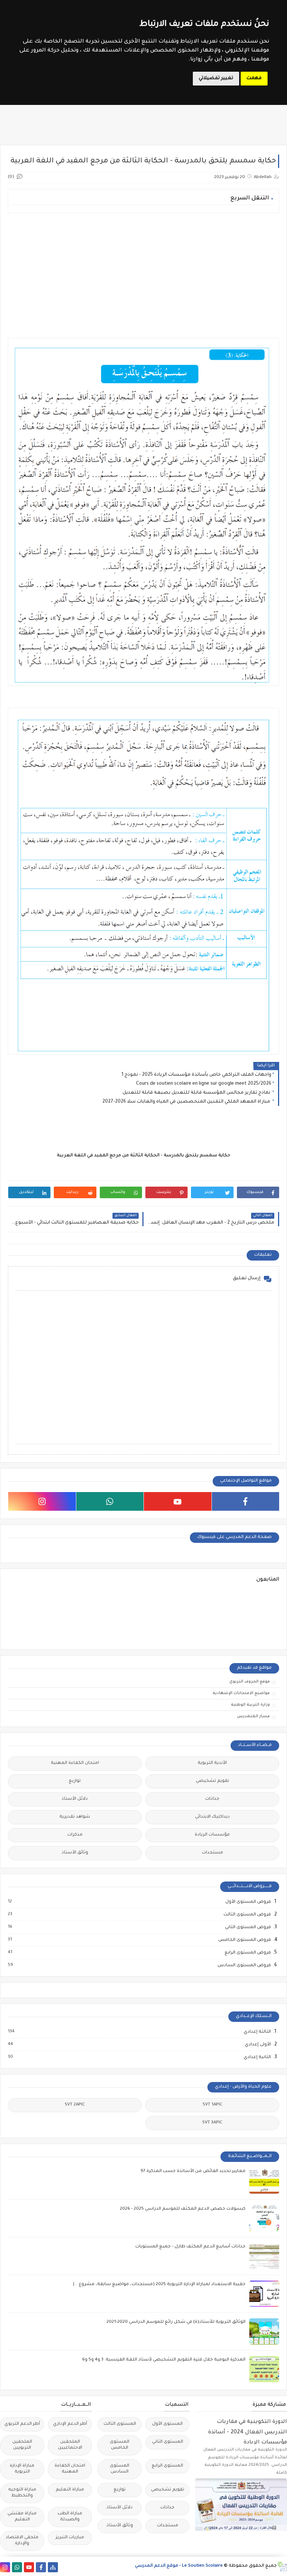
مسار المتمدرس (253, 1716)
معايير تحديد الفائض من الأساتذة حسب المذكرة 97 (193, 2171)
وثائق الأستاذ (75, 1853)
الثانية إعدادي (257, 2057)
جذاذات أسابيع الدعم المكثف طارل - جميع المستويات (190, 2247)
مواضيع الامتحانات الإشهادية (241, 1693)
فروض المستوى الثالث (247, 1915)
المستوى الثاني (168, 2442)
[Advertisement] (143, 271)
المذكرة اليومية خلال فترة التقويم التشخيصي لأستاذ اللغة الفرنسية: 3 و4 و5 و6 (164, 2360)
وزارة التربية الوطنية (250, 1705)
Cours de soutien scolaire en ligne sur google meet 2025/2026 (204, 1084)
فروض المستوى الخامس (244, 1940)
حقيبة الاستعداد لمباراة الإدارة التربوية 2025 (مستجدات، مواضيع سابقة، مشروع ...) (159, 2285)
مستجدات (212, 1853)
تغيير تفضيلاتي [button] (216, 78)
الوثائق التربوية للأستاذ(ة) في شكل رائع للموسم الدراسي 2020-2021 (176, 2322)
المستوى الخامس (120, 2445)
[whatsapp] (110, 1501)
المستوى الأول (167, 2424)
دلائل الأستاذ (75, 1799)
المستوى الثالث (120, 2424)
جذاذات (212, 1799)
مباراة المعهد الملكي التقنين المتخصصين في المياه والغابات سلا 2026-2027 (187, 1102)
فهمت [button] (254, 78)
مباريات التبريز (70, 2538)
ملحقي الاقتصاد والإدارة (22, 2541)
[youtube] (178, 1501)
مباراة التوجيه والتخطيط (22, 2493)
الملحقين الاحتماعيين (70, 2445)
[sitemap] (53, 2567)
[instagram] (42, 1501)
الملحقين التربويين (22, 2445)
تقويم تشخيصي (212, 1781)
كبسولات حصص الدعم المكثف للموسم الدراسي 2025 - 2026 (183, 2209)
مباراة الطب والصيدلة (70, 2517)
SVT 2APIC (75, 2105)
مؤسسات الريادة (212, 1835)
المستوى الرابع (167, 2466)
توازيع (75, 1781)
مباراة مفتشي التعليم (22, 2517)
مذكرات (75, 1835)
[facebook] (246, 1501)
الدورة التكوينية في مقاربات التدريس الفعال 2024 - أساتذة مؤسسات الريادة (248, 2432)
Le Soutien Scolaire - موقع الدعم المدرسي (179, 2566)
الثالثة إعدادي (257, 2032)
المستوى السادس (120, 2469)
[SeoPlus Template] (282, 2566)
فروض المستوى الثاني (248, 1927)
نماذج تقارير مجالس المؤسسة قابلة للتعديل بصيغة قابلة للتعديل (197, 1093)
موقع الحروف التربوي (250, 1682)
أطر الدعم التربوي (22, 2424)
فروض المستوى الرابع (247, 1953)
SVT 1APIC (212, 2105)
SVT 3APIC (212, 2123)
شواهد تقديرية (75, 1817)
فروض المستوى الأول (248, 1902)
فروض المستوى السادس (244, 1966)
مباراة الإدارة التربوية (22, 2469)
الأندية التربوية (212, 1763)
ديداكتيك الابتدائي (212, 1817)
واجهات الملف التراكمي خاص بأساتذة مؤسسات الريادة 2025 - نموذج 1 (196, 1075)
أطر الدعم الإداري (70, 2424)
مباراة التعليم (70, 2490)
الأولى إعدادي (257, 2045)
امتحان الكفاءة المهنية (75, 1763)
